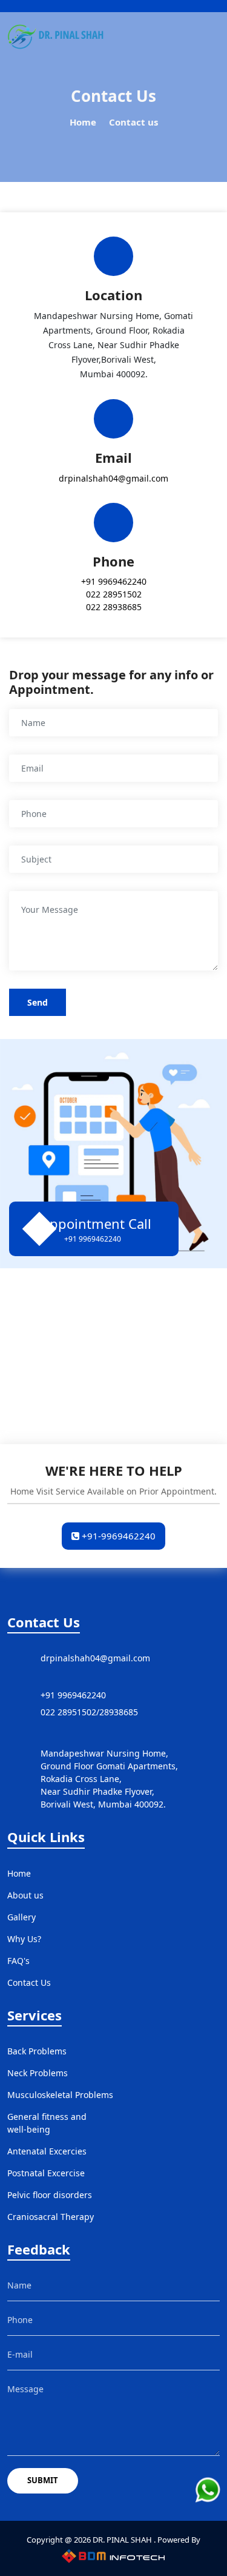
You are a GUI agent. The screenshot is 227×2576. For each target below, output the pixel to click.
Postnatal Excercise (46, 2173)
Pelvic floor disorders (50, 2195)
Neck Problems (38, 2073)
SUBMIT (43, 2480)
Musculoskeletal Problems (60, 2095)
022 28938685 (114, 607)
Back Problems (37, 2051)
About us (25, 1895)
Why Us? (24, 1939)
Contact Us (29, 1982)
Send (38, 1002)
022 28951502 (114, 594)
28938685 (119, 1712)
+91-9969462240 (117, 1536)
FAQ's (18, 1961)
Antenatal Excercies (47, 2151)
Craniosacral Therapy (51, 2217)
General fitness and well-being (47, 2123)
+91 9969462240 (114, 581)
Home (83, 122)
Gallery (21, 1917)
